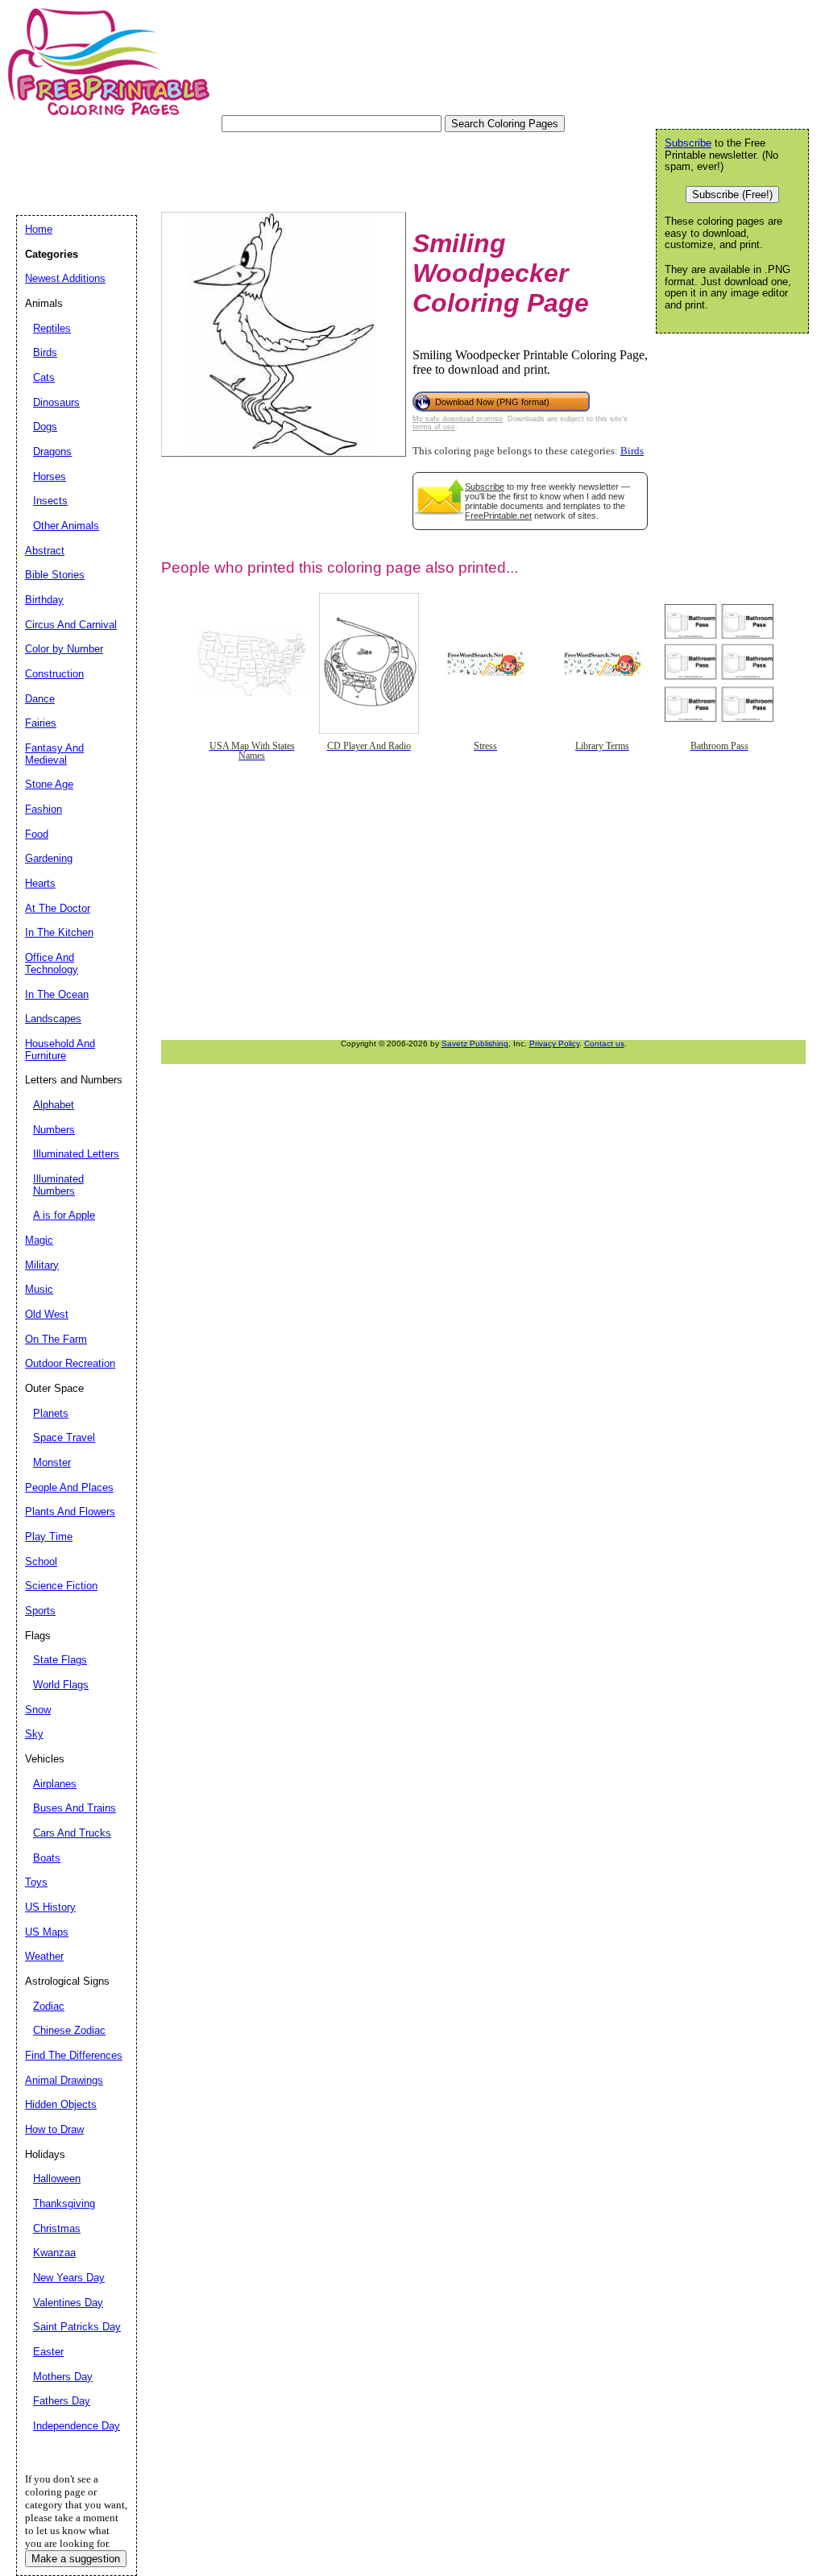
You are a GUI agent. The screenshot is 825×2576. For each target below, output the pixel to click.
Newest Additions (65, 278)
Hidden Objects (61, 2104)
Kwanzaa (54, 2253)
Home (39, 229)
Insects (50, 501)
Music (39, 1289)
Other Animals (66, 526)
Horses (50, 476)
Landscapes (53, 1019)
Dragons (52, 451)
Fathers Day (62, 2401)
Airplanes (55, 1784)
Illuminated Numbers (58, 1185)
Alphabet (54, 1105)
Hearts (40, 883)
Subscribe (485, 487)
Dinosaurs (56, 402)
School (41, 1561)
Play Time (49, 1536)
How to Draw (54, 2129)
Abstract (45, 551)
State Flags (60, 1660)
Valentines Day (68, 2303)
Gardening (49, 858)
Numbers (54, 1130)
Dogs (45, 427)
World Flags (61, 1685)
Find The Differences (74, 2055)
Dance (40, 699)
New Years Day (69, 2278)
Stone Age (49, 784)
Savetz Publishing (475, 1044)
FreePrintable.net (498, 516)
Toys (36, 1882)
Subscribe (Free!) (732, 195)
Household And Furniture (60, 1050)
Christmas (57, 2228)
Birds (632, 451)
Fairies (41, 723)
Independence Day (77, 2426)
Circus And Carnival (71, 625)
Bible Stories (55, 575)
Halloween (57, 2178)
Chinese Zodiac (69, 2030)
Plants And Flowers (70, 1512)
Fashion (44, 809)
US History (50, 1907)
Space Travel (64, 1437)
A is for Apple (64, 1215)
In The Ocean (57, 994)
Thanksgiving (64, 2203)
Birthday (44, 600)
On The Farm (56, 1339)
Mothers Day (63, 2377)
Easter (48, 2352)
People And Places (69, 1487)
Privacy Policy (554, 1044)
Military (42, 1265)
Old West (47, 1314)
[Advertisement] (309, 168)
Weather (44, 1956)
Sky (34, 1734)
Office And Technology (52, 963)
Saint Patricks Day (77, 2327)
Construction (54, 674)
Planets (51, 1413)
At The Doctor (58, 908)
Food (37, 834)
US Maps (47, 1932)
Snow (38, 1710)
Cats (44, 377)
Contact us (604, 1044)
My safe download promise (458, 419)
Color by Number (64, 649)
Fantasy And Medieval (54, 754)
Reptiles (52, 328)
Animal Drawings (64, 2080)
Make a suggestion (76, 2559)
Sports (40, 1611)
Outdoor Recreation (70, 1363)
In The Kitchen (59, 932)
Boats (47, 1858)
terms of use (434, 427)
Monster (52, 1462)
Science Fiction (61, 1586)
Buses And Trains (75, 1808)
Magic (39, 1240)
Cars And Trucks (72, 1833)
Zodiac (49, 2006)
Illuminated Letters (76, 1154)
